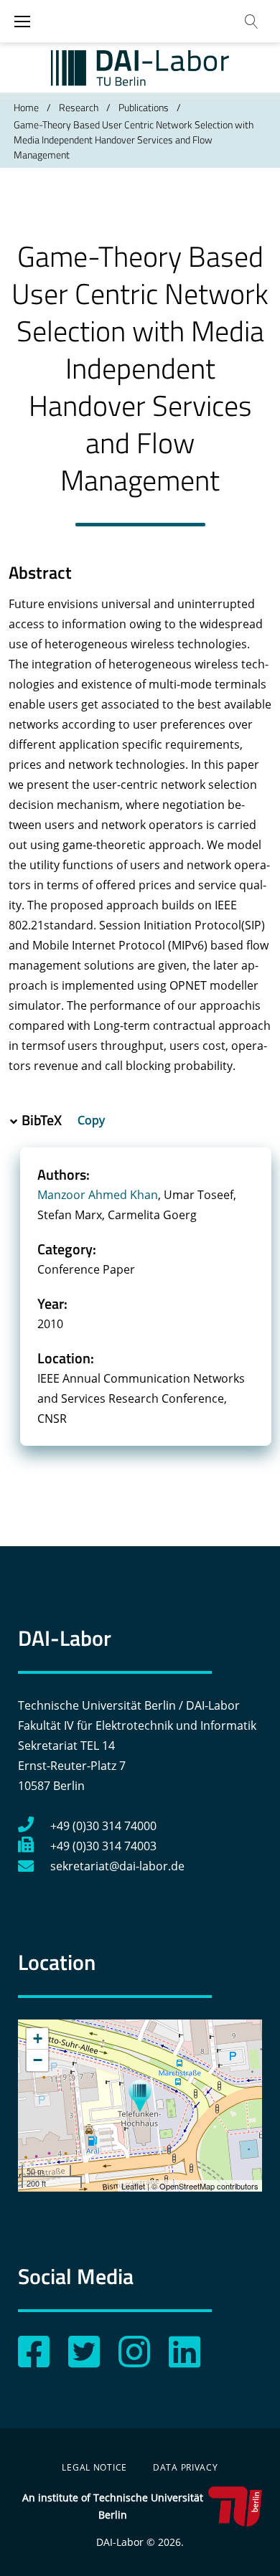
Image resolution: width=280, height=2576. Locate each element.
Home (26, 107)
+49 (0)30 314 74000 (103, 1826)
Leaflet (133, 2186)
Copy (93, 1120)
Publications (144, 107)
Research (79, 107)
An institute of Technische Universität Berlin (113, 2506)
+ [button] (38, 2038)
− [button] (38, 2060)
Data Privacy (186, 2467)
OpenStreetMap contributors (209, 2186)
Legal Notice (94, 2467)
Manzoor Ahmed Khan (98, 1195)
